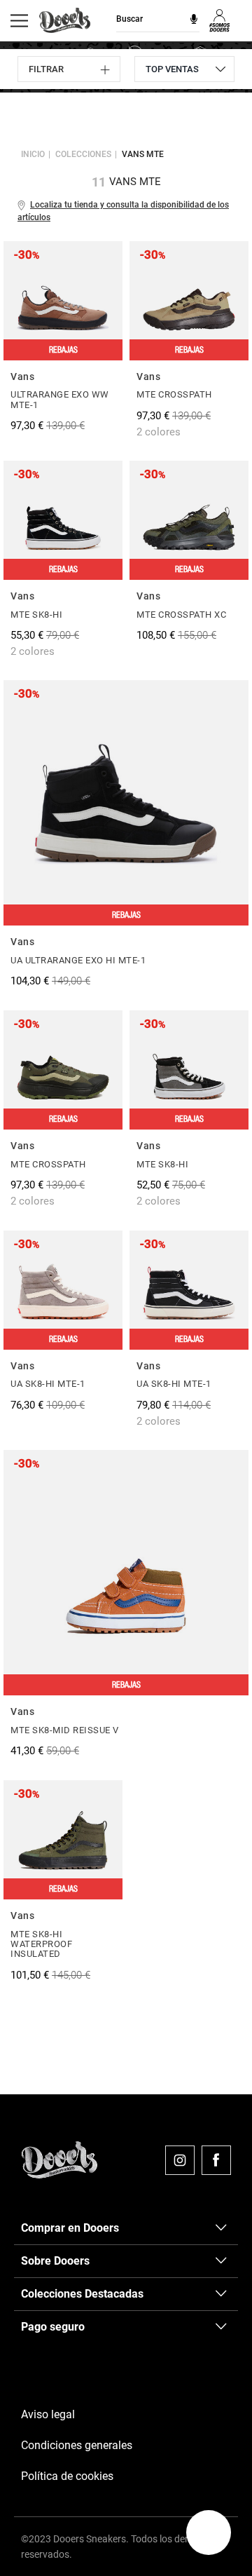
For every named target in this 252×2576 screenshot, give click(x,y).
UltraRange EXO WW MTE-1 (60, 399)
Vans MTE (143, 154)
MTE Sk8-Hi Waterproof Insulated (41, 1944)
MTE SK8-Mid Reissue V (65, 1730)
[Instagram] (180, 2160)
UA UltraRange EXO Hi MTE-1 (78, 960)
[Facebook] (216, 2160)
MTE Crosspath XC (181, 615)
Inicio (33, 154)
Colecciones (83, 154)
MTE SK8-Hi (36, 615)
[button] (209, 2533)
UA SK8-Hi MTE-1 (48, 1384)
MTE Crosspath (174, 394)
